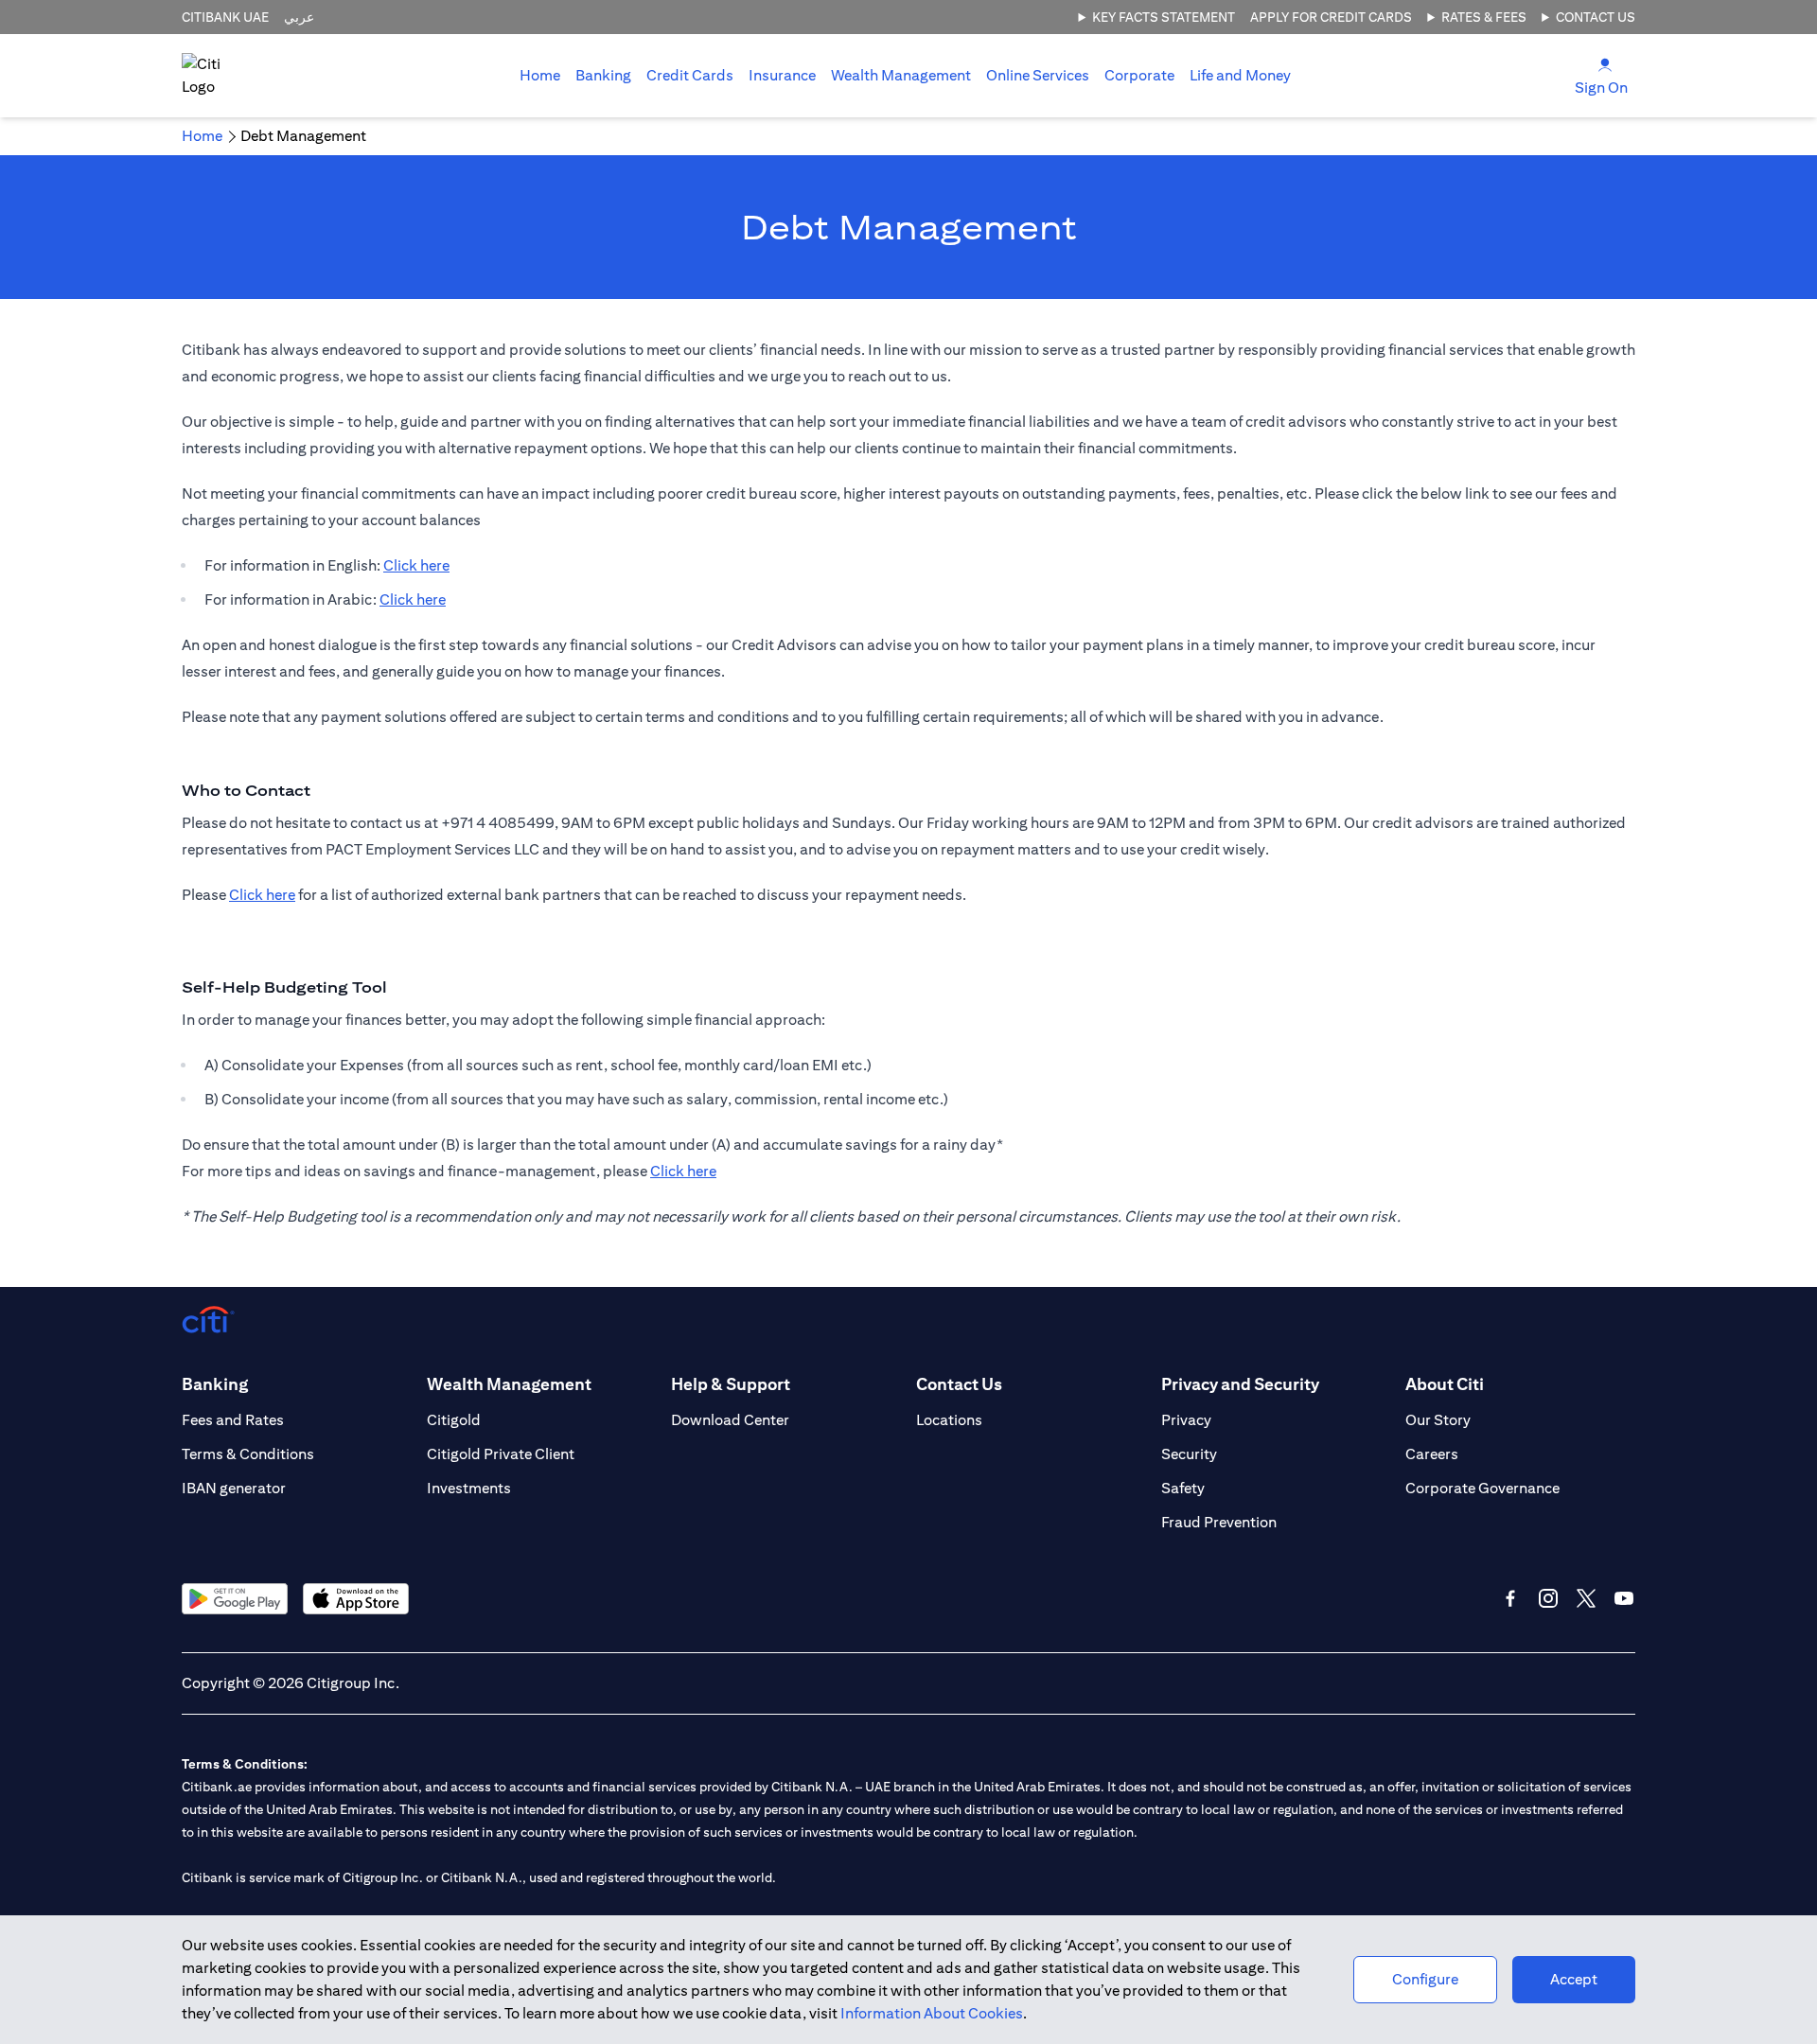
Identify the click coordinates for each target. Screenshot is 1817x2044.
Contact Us (1596, 17)
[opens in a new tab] (235, 1599)
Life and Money (1240, 75)
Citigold (454, 1420)
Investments (469, 1488)
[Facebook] (1510, 1598)
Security (1189, 1454)
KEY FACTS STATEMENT (1164, 17)
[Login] (1605, 64)
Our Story (1438, 1420)
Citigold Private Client (501, 1454)
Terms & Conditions (248, 1454)
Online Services (1038, 75)
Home (540, 75)
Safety (1183, 1488)
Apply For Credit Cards (1331, 17)
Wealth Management (901, 75)
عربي (299, 17)
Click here (416, 565)
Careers (1432, 1454)
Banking (603, 75)
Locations (949, 1420)
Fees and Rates (233, 1420)
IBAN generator (234, 1488)
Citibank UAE (225, 17)
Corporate (1139, 75)
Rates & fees (1484, 17)
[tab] (603, 76)
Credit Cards (690, 75)
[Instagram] (1548, 1598)
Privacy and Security (1240, 1384)
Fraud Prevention (1219, 1522)
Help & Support (731, 1384)
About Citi (1445, 1384)
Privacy (1186, 1420)
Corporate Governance (1482, 1488)
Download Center (730, 1420)
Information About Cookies (932, 2013)
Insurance (782, 75)
